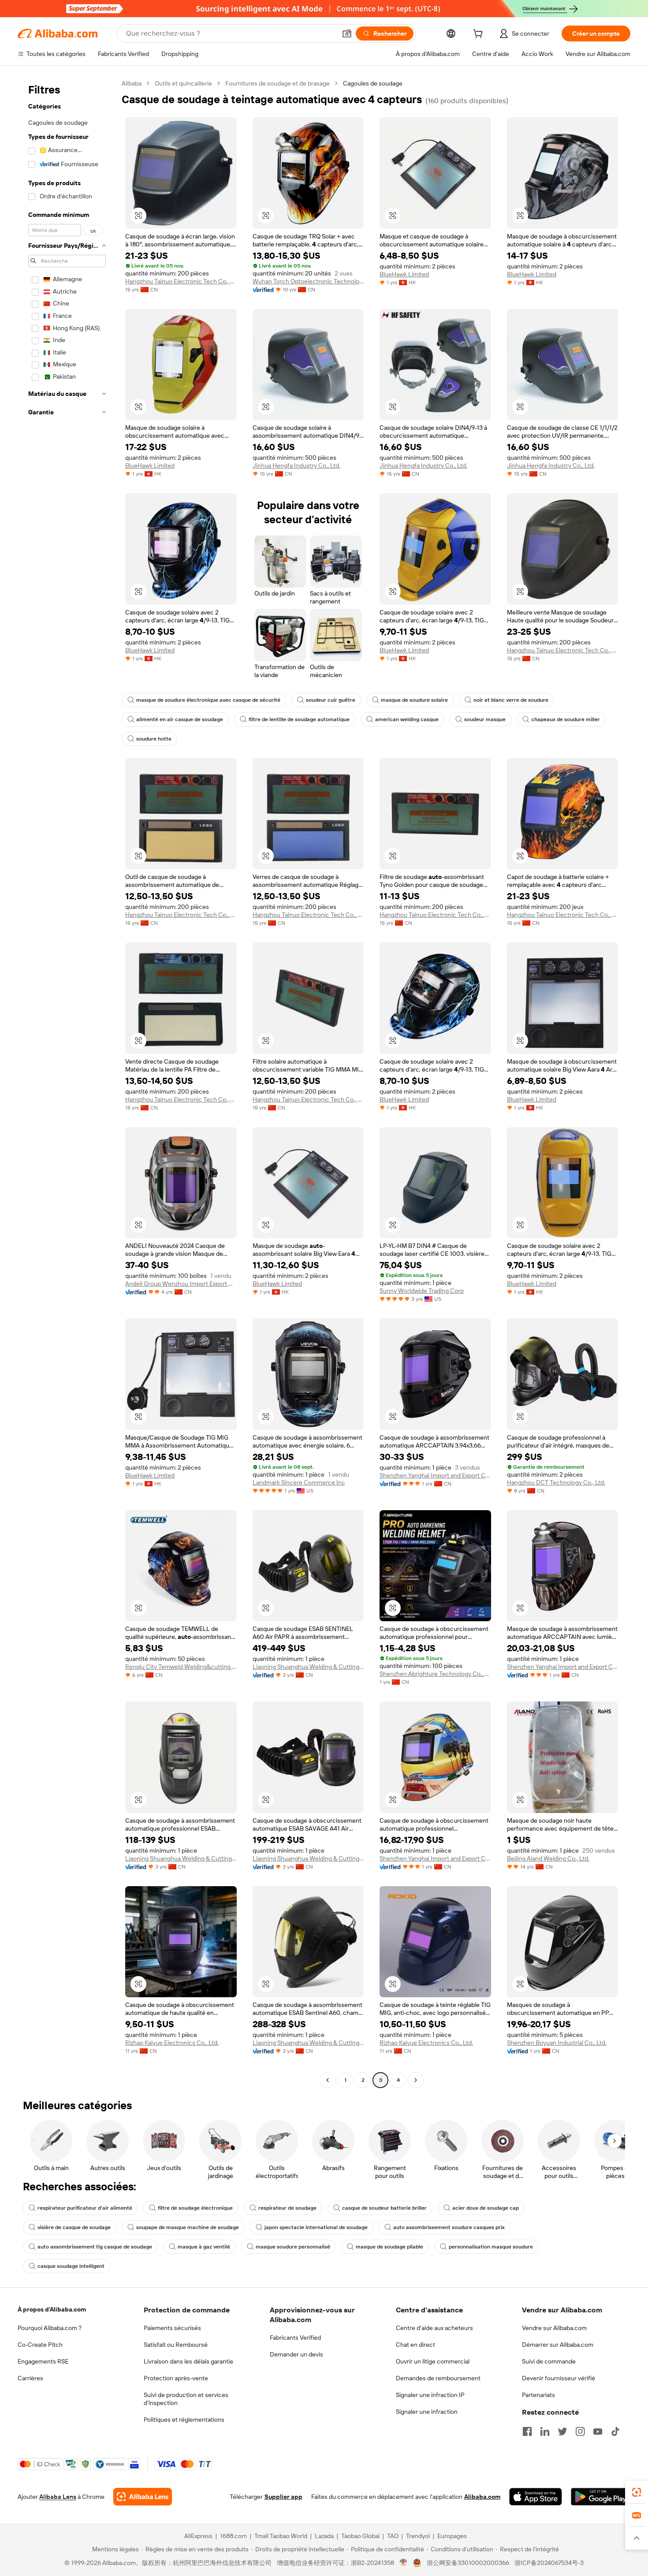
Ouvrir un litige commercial (433, 2361)
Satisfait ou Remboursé (176, 2345)
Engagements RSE (43, 2361)
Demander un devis (296, 2354)
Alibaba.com (482, 2497)
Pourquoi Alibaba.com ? (50, 2328)
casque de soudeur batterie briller (384, 2208)
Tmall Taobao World (281, 2536)
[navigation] (67, 1083)
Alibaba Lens (58, 2497)
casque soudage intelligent (71, 2266)
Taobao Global (360, 2536)
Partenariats (538, 2395)
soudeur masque (485, 719)
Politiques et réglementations (184, 2420)
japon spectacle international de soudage (316, 2227)
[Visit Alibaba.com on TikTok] (615, 2431)
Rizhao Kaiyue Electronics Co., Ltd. (172, 2043)
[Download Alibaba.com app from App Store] (536, 2497)
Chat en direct (415, 2345)
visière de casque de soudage (74, 2227)
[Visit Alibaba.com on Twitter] (562, 2431)
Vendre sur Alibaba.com (554, 2328)
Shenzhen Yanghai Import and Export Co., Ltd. (435, 1475)
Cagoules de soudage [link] (373, 83)
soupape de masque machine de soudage (188, 2227)
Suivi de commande (549, 2361)
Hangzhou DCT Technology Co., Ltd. (556, 1482)
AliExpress (198, 2536)
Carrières (30, 2378)
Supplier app (283, 2497)
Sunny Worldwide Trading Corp (422, 1291)
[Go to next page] (416, 2080)
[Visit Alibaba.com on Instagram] (580, 2431)
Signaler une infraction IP (430, 2395)
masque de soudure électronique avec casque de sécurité (208, 700)
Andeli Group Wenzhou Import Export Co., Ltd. (181, 1284)
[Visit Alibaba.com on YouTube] (598, 2431)
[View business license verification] (404, 2563)
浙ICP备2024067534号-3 (549, 2563)
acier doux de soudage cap (486, 2208)
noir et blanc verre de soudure (511, 700)
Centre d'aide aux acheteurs (434, 2328)
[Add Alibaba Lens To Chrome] (143, 2497)
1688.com (233, 2536)
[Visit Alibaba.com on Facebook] (527, 2431)
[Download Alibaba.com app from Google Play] (601, 2497)
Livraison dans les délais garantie (188, 2361)
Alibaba (132, 83)
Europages (452, 2536)
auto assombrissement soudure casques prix (449, 2227)
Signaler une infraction (427, 2412)
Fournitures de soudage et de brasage (277, 83)
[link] (637, 2492)
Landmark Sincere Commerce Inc (299, 1482)
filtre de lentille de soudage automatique (299, 719)
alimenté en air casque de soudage (180, 719)
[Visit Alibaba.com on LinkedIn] (545, 2431)
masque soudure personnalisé (293, 2247)
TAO (393, 2536)
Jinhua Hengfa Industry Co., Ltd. (296, 465)
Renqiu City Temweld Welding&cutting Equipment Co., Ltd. (181, 1667)
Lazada (324, 2536)
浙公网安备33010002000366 (468, 2563)
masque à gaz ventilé (204, 2247)
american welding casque (407, 719)
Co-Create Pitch (40, 2345)
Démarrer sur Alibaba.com (558, 2345)
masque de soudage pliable (389, 2247)
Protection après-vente (176, 2378)
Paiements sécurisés (172, 2328)
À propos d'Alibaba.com (52, 2309)
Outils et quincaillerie (183, 83)
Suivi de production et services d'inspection (186, 2399)
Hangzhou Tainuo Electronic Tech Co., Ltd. (181, 281)
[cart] (480, 35)
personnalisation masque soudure (491, 2247)
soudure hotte (154, 739)
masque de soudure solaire (414, 700)
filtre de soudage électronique (195, 2208)
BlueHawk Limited (404, 274)
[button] (347, 34)
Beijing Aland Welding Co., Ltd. (548, 1858)
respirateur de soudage (287, 2208)
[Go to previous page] (328, 2080)
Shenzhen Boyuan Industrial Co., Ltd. (557, 2043)
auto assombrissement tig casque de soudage (95, 2247)
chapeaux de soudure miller (566, 719)
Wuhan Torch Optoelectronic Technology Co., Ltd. (308, 281)
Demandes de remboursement (438, 2378)
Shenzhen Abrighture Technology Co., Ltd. (435, 1674)
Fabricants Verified (295, 2338)
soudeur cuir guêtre (331, 700)
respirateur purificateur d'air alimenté (85, 2208)
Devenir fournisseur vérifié (559, 2378)
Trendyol (418, 2536)
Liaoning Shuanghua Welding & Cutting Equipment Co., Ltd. (308, 1667)
